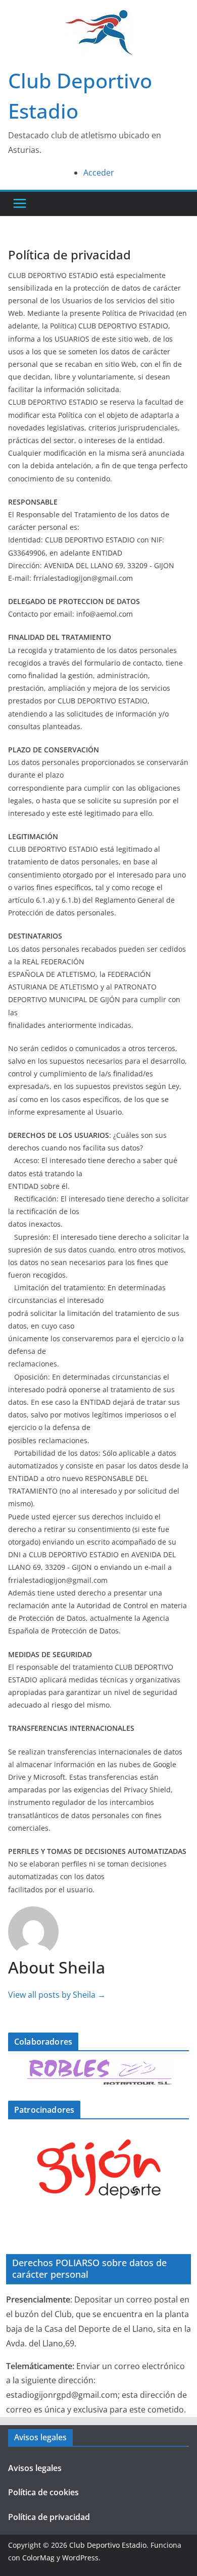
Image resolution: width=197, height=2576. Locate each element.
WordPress (80, 2558)
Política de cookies (43, 2492)
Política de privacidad (49, 2517)
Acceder (99, 173)
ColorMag (38, 2558)
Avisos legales (35, 2468)
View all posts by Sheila (57, 1995)
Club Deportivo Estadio (108, 2545)
